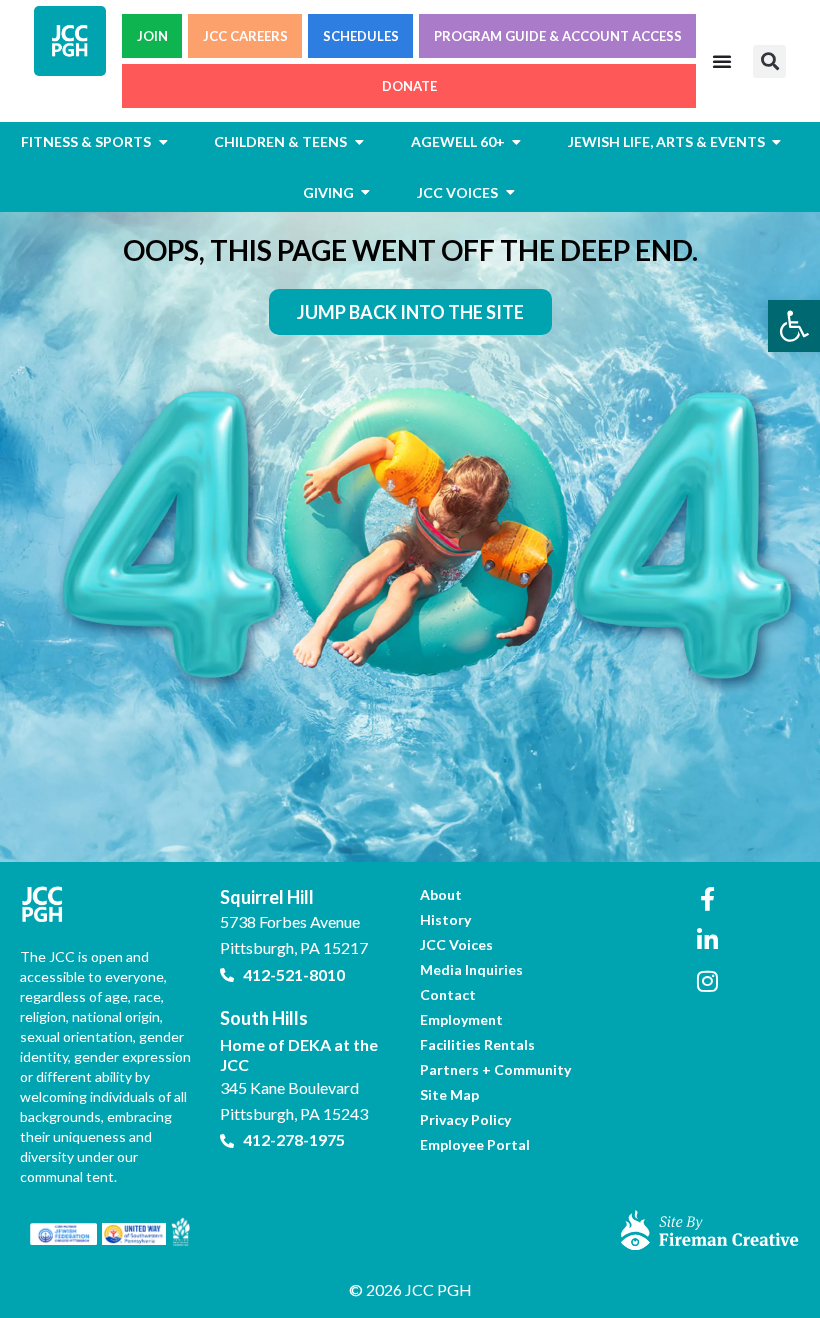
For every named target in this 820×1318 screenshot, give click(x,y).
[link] (794, 326)
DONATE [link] (409, 86)
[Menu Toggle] (722, 61)
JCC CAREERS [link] (245, 36)
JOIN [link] (152, 36)
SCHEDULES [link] (361, 36)
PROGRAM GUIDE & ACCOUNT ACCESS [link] (558, 36)
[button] (769, 61)
